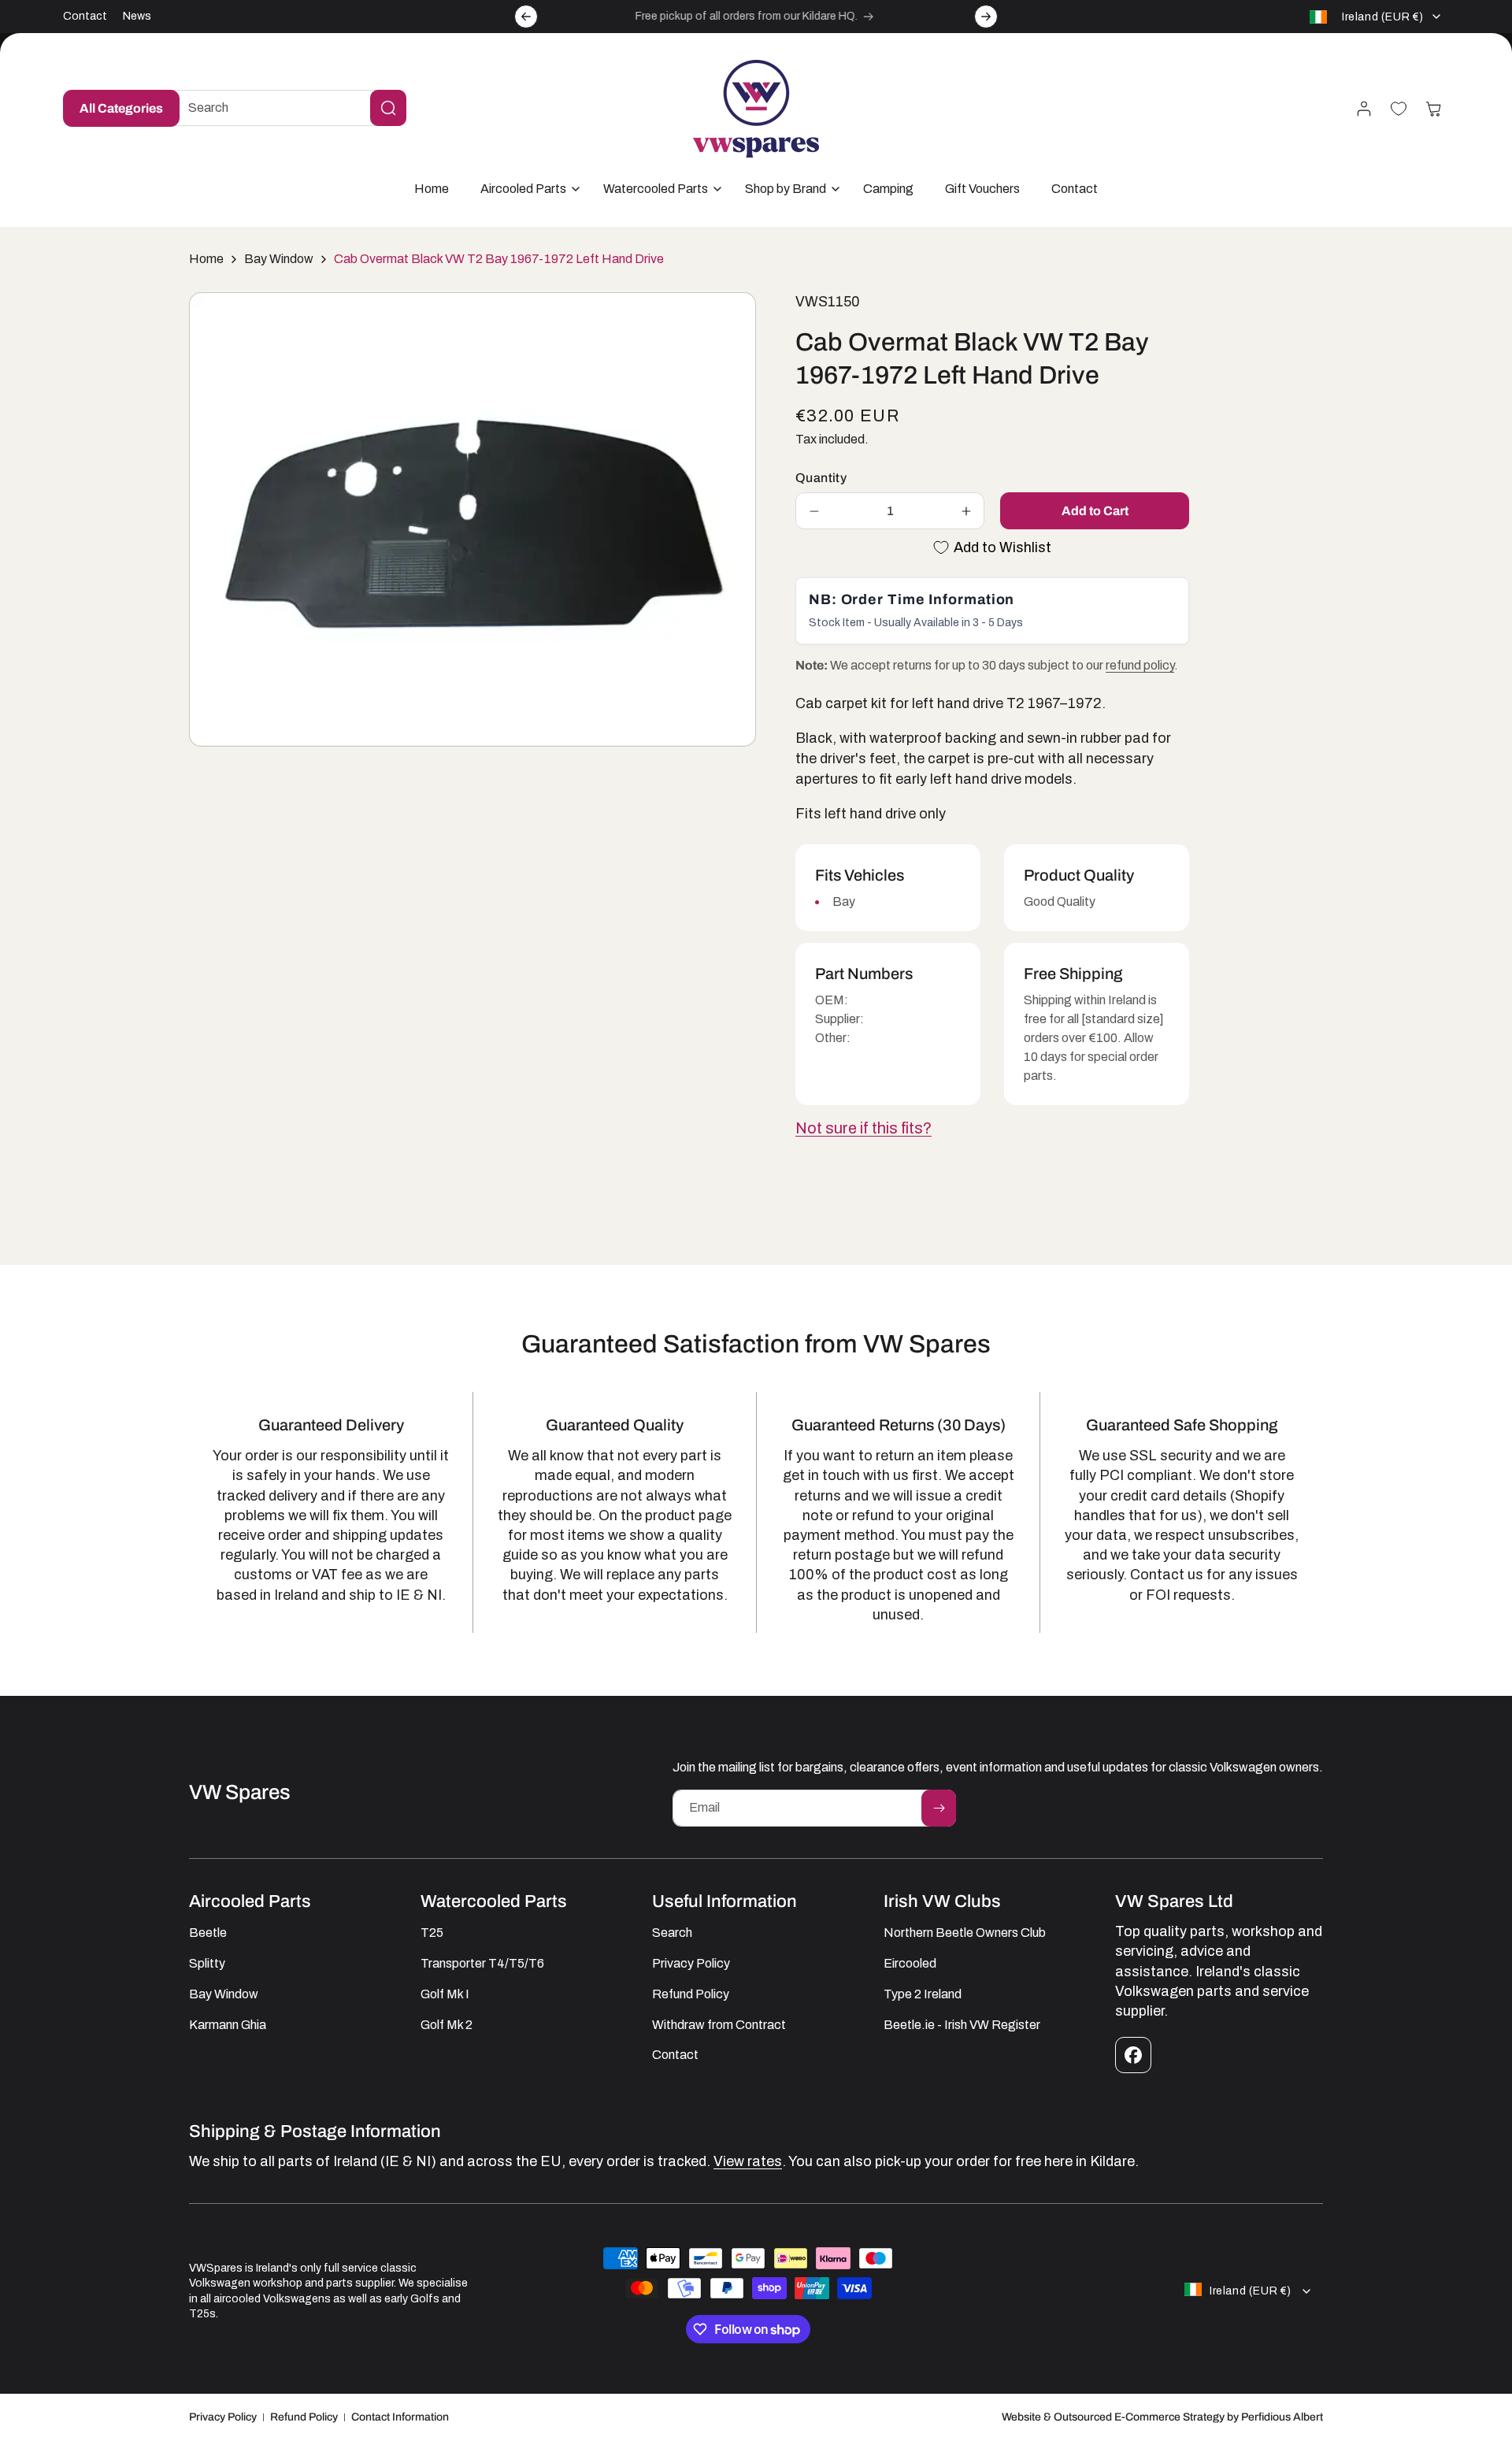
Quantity (821, 478)
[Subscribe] (939, 1808)
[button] (526, 189)
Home (206, 259)
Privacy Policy (223, 2417)
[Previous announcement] (526, 17)
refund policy (1140, 665)
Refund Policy (304, 2417)
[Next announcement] (986, 17)
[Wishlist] (1399, 109)
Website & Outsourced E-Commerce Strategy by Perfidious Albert (1162, 2417)
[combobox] (285, 108)
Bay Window (279, 259)
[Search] (388, 108)
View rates (748, 2161)
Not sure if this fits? (863, 1128)
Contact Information (400, 2417)
